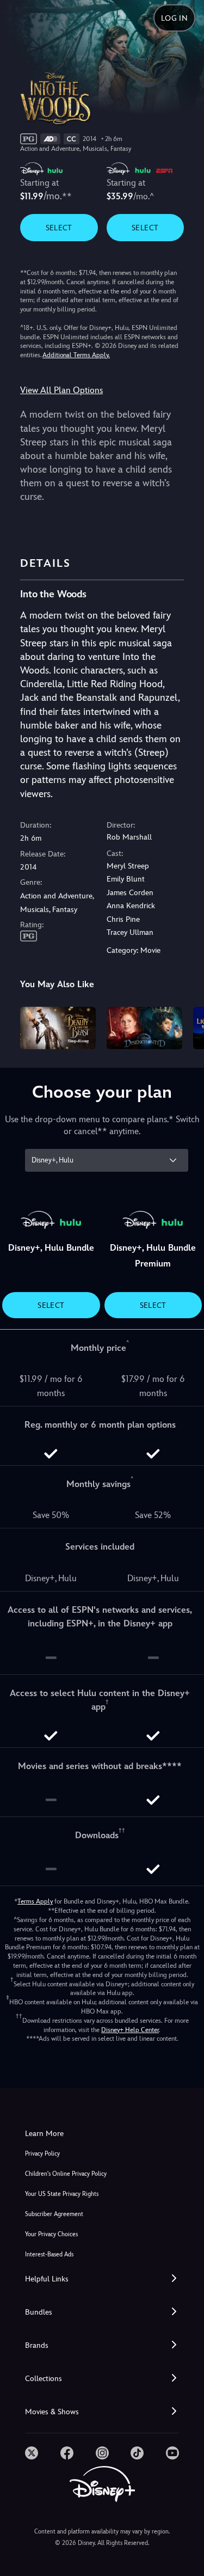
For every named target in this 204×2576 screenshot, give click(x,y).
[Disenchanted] (144, 1028)
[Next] (185, 1026)
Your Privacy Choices (51, 2234)
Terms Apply (35, 1901)
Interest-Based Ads (49, 2254)
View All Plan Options (61, 390)
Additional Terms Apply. (76, 355)
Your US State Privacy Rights (62, 2194)
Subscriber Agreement (54, 2214)
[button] (102, 2279)
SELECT (59, 228)
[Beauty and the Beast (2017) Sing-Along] (58, 1028)
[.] (32, 2453)
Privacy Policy (42, 2154)
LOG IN (174, 18)
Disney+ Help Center (130, 2030)
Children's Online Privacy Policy (66, 2174)
